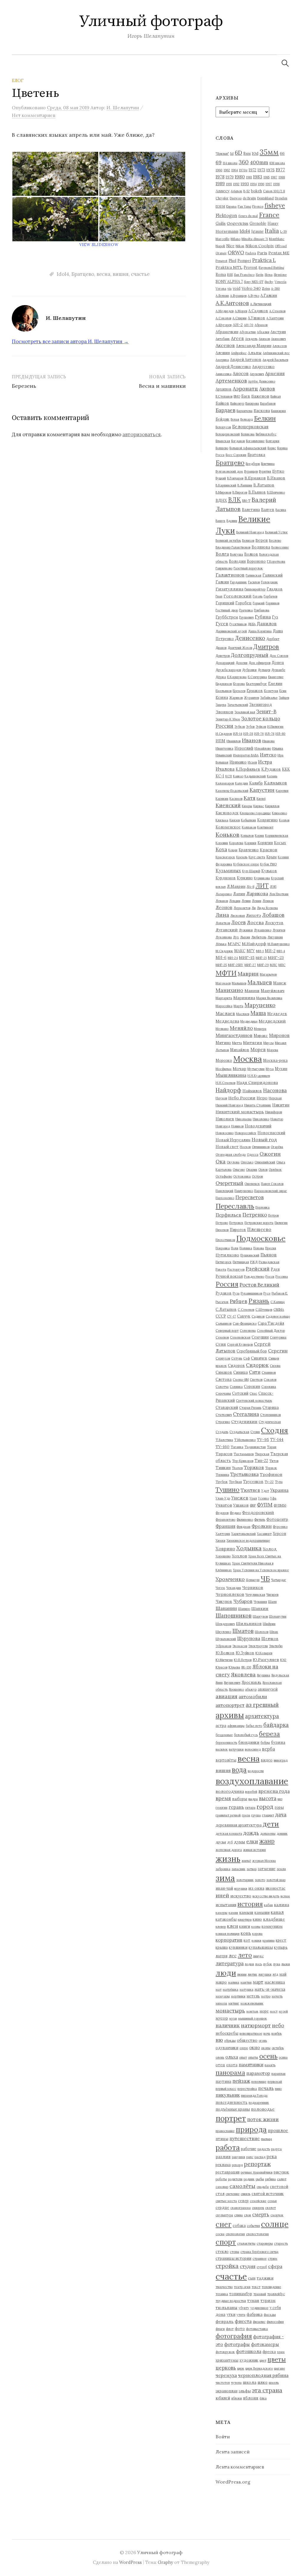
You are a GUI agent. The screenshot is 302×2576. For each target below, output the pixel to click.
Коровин (222, 843)
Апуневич (257, 374)
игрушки (241, 1888)
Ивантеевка (224, 748)
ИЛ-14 (238, 734)
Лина (222, 915)
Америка (222, 360)
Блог (18, 80)
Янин (219, 1683)
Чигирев (272, 1595)
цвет (263, 2360)
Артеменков (231, 381)
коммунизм (272, 1926)
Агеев (237, 338)
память (270, 2065)
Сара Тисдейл (271, 1323)
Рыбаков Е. (280, 1293)
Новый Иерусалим (233, 1140)
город (265, 1806)
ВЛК (234, 500)
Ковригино (267, 820)
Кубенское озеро (246, 864)
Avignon (236, 191)
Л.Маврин (236, 886)
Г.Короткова (276, 561)
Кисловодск (227, 813)
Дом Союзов (279, 656)
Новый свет (227, 1147)
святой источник (268, 2194)
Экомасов (240, 1646)
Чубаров (243, 1601)
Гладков (275, 589)
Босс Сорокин (236, 455)
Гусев (222, 624)
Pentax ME (279, 253)
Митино (223, 1043)
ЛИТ (262, 886)
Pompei (244, 260)
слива (238, 2215)
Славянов (269, 1372)
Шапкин (260, 1608)
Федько (235, 1513)
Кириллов (272, 806)
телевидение (271, 2287)
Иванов (251, 740)
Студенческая (270, 1422)
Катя (250, 798)
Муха (270, 1069)
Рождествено (254, 1276)
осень (268, 2056)
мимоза (221, 2003)
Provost (251, 267)
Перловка (262, 1207)
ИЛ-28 (248, 734)
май (283, 1974)
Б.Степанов (224, 396)
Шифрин (269, 1624)
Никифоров (274, 1112)
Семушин (260, 1337)
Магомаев (223, 983)
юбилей (223, 2398)
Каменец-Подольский (232, 791)
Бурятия (265, 471)
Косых (280, 843)
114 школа (230, 163)
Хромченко (230, 1579)
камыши (262, 1912)
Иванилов (234, 741)
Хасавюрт (264, 1534)
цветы (277, 2359)
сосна (220, 2234)
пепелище (259, 2082)
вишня (121, 274)
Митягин (253, 1043)
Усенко (264, 1498)
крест (281, 1940)
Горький (259, 603)
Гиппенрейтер (255, 589)
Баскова (262, 411)
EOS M (220, 206)
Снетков (256, 1380)
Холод (270, 1549)
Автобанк (223, 339)
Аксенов (225, 345)
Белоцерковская (250, 427)
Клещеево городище (255, 813)
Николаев (225, 1119)
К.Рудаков (271, 769)
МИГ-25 (221, 965)
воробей (251, 1792)
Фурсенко (280, 1527)
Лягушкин (275, 937)
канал (277, 1912)
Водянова (261, 547)
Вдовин (232, 521)
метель (253, 1996)
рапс (250, 2157)
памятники (251, 2064)
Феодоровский (258, 1512)
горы (279, 1807)
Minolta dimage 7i (255, 239)
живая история (254, 1850)
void (237, 288)
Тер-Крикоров (243, 1461)
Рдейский (258, 1269)
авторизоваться (142, 434)
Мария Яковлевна (269, 998)
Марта (238, 1006)
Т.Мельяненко (245, 1440)
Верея (262, 540)
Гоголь (258, 596)
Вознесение (280, 547)
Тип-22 (261, 1460)
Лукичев (279, 930)
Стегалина (246, 1414)
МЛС (274, 965)
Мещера (260, 1029)
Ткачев (237, 1468)
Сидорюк (257, 1365)
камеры (221, 1913)
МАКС (240, 951)
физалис (259, 2322)
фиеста (243, 2321)
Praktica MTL (229, 267)
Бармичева (244, 411)
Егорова (239, 684)
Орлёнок (275, 1170)
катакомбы (226, 1919)
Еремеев (239, 691)
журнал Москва (264, 1861)
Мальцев (260, 982)
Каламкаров (225, 783)
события (253, 2226)
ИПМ (220, 741)
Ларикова (257, 893)
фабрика (255, 2314)
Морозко (224, 1060)
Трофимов (271, 1474)
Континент (265, 827)
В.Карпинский (226, 485)
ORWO (236, 253)
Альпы (255, 353)
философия (275, 2322)
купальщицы (261, 1947)
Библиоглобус (266, 434)
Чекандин (234, 1588)
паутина (223, 2081)
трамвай (260, 2294)
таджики (265, 2278)
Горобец (243, 603)
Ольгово (239, 1170)
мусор (222, 2018)
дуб (230, 1842)
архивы (230, 1715)
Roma (221, 274)
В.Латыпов (264, 485)
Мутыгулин (256, 1069)
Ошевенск (252, 1184)
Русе (267, 1293)
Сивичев (259, 1358)
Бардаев (225, 410)
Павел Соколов (272, 1184)
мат (219, 1989)
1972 (252, 170)
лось (258, 1964)
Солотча (222, 1387)
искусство (241, 1896)
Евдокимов (224, 684)
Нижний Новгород (229, 1105)
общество (247, 2040)
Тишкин (223, 1468)
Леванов (222, 901)
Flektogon (226, 215)
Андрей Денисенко (233, 367)
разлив (223, 2157)
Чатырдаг (279, 1580)
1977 (280, 170)
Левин (246, 901)
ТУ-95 (263, 1440)
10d (255, 153)
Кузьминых (228, 871)
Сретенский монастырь (254, 1401)
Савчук (244, 1316)
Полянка (246, 1248)
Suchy (269, 282)
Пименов (222, 1230)
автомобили (253, 1696)
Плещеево (259, 1229)
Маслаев (225, 1013)
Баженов (260, 396)
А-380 (275, 289)
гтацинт (268, 1815)
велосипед (253, 1749)
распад (260, 2157)
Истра (265, 762)
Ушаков (241, 1505)
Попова (259, 1248)
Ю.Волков (225, 1653)
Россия (227, 1284)
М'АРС (234, 944)
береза (269, 1734)
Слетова (224, 1379)
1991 (229, 184)
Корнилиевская (277, 836)
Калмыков (275, 783)
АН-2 (238, 325)
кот (247, 1940)
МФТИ (226, 973)
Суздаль (222, 1432)
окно (255, 2047)
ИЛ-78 (270, 734)
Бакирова (252, 403)
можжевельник (252, 2003)
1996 (261, 184)
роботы (221, 2179)
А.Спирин (239, 318)
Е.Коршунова (237, 677)
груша (256, 1815)
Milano (235, 239)
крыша (222, 1947)
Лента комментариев (240, 2467)
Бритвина (268, 464)
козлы (256, 1927)
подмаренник (259, 2103)
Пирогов (238, 1230)
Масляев (243, 1014)
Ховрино (225, 1549)
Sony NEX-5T (254, 282)
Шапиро (244, 1609)
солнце (275, 2224)
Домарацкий (225, 663)
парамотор (258, 2073)
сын (252, 2278)
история (250, 1904)
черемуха (226, 2375)
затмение (267, 1869)
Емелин (275, 683)
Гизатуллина (229, 589)
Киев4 (261, 799)
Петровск (236, 1223)
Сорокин (252, 1386)
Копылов (247, 836)
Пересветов (250, 1197)
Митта (237, 1043)
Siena (269, 275)
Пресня (271, 1248)
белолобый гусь (246, 1735)
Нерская (275, 1098)
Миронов (279, 1035)
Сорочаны (223, 1393)
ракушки (238, 2157)
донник (282, 1834)
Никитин (281, 1105)
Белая (235, 419)
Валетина (251, 509)
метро (266, 1996)
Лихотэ (253, 915)
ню (219, 2040)
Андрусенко (263, 367)
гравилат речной (228, 1815)
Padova (251, 253)
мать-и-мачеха (270, 1989)
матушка (246, 1989)
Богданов (238, 441)
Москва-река (275, 1060)
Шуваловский (226, 1639)
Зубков (240, 727)
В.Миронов (223, 492)
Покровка (223, 1248)
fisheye (275, 205)
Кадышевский (255, 776)
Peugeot (221, 261)
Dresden (281, 198)
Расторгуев (236, 1269)
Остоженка (242, 1176)
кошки (256, 1940)
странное (260, 2259)
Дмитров (266, 647)
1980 (240, 177)
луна (277, 1964)
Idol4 (63, 274)
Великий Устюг (276, 532)
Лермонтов (242, 908)
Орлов (263, 1170)
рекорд (237, 2165)
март (258, 1982)
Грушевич (246, 617)
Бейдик (223, 419)
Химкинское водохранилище (248, 1541)
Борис (272, 448)
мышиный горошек (252, 2018)
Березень (24, 386)
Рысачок (222, 1302)
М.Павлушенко (279, 944)
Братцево (83, 274)
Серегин (278, 1351)
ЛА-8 (250, 887)
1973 (261, 170)
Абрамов (261, 325)
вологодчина (230, 1791)
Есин (283, 691)
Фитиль (260, 1520)
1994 (253, 184)
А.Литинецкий (261, 304)
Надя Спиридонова (257, 1082)
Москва (248, 1059)
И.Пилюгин (275, 727)
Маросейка (224, 1006)
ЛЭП (273, 887)
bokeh (256, 191)
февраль (225, 2321)
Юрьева (234, 1667)
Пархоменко (225, 1198)
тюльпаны (226, 2308)
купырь (281, 1947)
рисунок (281, 2172)
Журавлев (251, 698)
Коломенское (228, 827)
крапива (269, 1940)
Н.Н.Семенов (225, 1083)
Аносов (241, 373)
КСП (229, 776)
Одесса (253, 1155)
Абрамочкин (227, 332)
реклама (223, 2165)
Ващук (220, 521)
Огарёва (277, 1147)
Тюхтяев (250, 1490)
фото (240, 2329)
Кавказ (238, 776)
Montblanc (277, 239)
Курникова (262, 878)
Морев (258, 1049)
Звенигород (261, 704)
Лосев (238, 922)
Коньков (228, 834)
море (264, 2011)
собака (239, 2225)
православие (225, 2131)
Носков (245, 1147)
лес (233, 1956)
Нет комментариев (34, 115)
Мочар (239, 1069)
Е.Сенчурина (257, 677)
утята (241, 2315)
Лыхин (245, 937)
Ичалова (225, 769)
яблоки (237, 2398)
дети (271, 1824)
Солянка (236, 1387)
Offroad (281, 246)
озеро (244, 2048)
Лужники (246, 930)
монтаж (252, 2011)
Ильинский (224, 755)
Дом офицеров (260, 663)
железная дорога (229, 1850)
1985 (266, 177)
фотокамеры (265, 2344)
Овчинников (261, 1147)
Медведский (272, 1021)
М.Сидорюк (224, 951)
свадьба (263, 2187)
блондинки (249, 1742)
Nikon (240, 246)
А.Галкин (269, 295)
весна (103, 274)
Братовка (256, 455)
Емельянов (224, 691)
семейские (258, 2201)
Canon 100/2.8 (274, 191)
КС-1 (220, 776)
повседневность (232, 2102)
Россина (282, 1276)
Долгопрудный (250, 655)
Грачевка (246, 610)
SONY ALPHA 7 (229, 281)
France (269, 215)
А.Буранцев (238, 296)
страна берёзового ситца (259, 2252)
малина (234, 1982)
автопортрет (230, 1705)
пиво (278, 2089)
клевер (221, 1927)
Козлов (284, 820)
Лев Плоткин (279, 894)
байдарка (276, 1725)
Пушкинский (250, 1255)
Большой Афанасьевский (248, 448)
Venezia (280, 282)
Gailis (221, 223)
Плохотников (225, 1240)
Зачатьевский (238, 705)
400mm (259, 162)
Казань (272, 776)
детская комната (229, 1834)
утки (231, 2314)
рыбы (260, 2179)
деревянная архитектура (239, 1825)
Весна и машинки (162, 386)
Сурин (255, 1432)
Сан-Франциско (245, 1323)
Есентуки (271, 691)
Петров (273, 1215)
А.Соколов (223, 318)
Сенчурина (278, 1337)
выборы (240, 1799)
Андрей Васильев (275, 360)
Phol (232, 260)
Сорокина (269, 1387)
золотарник (245, 1880)
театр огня (242, 2287)
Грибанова (262, 610)
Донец (278, 662)
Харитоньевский (243, 1534)
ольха (232, 2057)
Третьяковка (244, 1474)
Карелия (282, 791)
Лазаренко (224, 894)
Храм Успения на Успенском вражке (261, 1570)
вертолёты (226, 1760)
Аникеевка (224, 374)
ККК (286, 769)
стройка (227, 2266)
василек (222, 1749)
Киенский (228, 805)
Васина (281, 510)
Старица (271, 1407)
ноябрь (276, 2033)
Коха (221, 849)
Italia (272, 231)
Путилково (227, 1255)
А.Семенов (277, 311)
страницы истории (233, 2258)
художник (249, 2360)
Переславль (235, 1206)
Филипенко (245, 1520)
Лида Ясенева (267, 908)
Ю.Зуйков (245, 1653)
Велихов (248, 540)
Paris (262, 253)
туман (253, 2300)
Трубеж (222, 1482)
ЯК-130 (246, 1667)
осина (283, 2057)
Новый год (264, 1139)
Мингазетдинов (234, 1035)
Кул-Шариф (251, 871)
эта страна (267, 2390)
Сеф (247, 1358)
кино (257, 1919)
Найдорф (228, 1090)
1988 (282, 177)
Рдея (275, 1269)
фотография (234, 2336)
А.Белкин (222, 296)
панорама (230, 2073)
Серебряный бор (252, 1351)
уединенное (259, 2308)
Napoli (220, 246)
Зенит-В (266, 711)
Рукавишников (251, 1293)
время (223, 1798)
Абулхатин (248, 332)
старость (281, 2243)
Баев (246, 396)
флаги (220, 2329)
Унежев (240, 1498)
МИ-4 (281, 951)
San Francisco (244, 275)
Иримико (238, 762)
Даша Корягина (260, 631)
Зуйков (261, 727)
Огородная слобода (231, 1155)
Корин (259, 836)
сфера (275, 2266)
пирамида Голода (254, 2095)
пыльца (266, 2139)
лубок (267, 1964)
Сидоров (236, 1365)
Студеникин (244, 1421)
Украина (279, 1490)
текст (256, 2287)
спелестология (257, 2234)
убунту (244, 2308)
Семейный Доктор (271, 1331)
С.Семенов (246, 1310)
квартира (245, 1919)
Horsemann (227, 231)
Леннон (268, 901)
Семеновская (240, 1337)
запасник (238, 1869)
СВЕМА (279, 1310)
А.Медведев (225, 311)
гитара (250, 1808)
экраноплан (226, 2391)
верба (268, 1749)
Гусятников (238, 624)
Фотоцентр (277, 1519)
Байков (222, 403)
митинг (234, 2003)
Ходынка (249, 1548)
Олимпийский (265, 1162)
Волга (222, 554)
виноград (281, 1760)
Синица (241, 1372)
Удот (265, 1491)
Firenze (258, 206)
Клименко (279, 813)
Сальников (224, 1323)
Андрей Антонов (246, 359)
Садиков (258, 1316)
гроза (246, 1815)
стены (234, 2252)
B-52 (247, 191)
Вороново (256, 561)
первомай (275, 2082)
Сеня (221, 1344)
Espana (231, 206)
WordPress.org (233, 2482)
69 (219, 162)
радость (264, 2149)
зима (225, 1878)
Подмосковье (261, 1238)
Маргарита (224, 998)
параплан (278, 2074)
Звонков (224, 712)
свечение (233, 2194)
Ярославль (251, 1682)
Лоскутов (274, 923)
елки (252, 1841)
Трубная (235, 1482)
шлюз (262, 2382)
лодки (249, 1964)
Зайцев (284, 698)
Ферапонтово (225, 1520)
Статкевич (224, 1415)
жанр (267, 1841)
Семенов (222, 1337)
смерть (261, 2214)
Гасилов (254, 582)
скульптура (224, 2215)
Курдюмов (226, 878)
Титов (274, 1461)
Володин (237, 561)
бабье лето (254, 1726)
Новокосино (225, 1133)
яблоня (251, 2398)
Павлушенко (244, 1191)
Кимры (247, 806)
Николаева (243, 1119)
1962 (227, 170)
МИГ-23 (276, 958)
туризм (268, 2300)
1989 (220, 184)
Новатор (277, 1119)
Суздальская (239, 1432)
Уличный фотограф (151, 21)
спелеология (235, 2234)
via (229, 289)
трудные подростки (231, 2301)
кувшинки (238, 1947)
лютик (252, 1974)
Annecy (223, 191)
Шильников (249, 1624)
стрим (273, 2259)
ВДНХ (221, 500)
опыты (253, 2057)
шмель (274, 2383)
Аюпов (267, 389)
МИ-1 (260, 951)
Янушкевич (232, 1683)
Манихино (229, 990)
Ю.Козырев (264, 1653)
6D (238, 153)
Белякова (248, 434)
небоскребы (227, 2033)
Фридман (243, 1527)
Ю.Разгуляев (266, 1660)
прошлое (278, 2130)
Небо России (242, 1098)
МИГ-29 (263, 965)
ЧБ (265, 1578)
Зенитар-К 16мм (228, 719)
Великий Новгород (250, 532)
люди (226, 1973)
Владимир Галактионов (233, 547)
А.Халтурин (275, 318)
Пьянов (269, 1255)
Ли (254, 908)
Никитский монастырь (240, 1112)
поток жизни (263, 2119)
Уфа (273, 1498)
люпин (242, 1974)
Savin (260, 275)
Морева (273, 1050)
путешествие (245, 2138)
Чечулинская (255, 1595)
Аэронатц (245, 389)
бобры (265, 1743)
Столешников (270, 1415)
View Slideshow (99, 245)
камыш (246, 1912)
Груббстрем (227, 617)
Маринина (244, 998)
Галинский (273, 575)
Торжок (271, 1468)
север (243, 2201)
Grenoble (258, 223)
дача (281, 1815)
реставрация (228, 2172)
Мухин (281, 1069)
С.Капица (278, 1302)
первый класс (226, 2089)
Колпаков (249, 827)
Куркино (245, 878)
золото (260, 1880)
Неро (262, 1098)
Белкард (247, 419)
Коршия (250, 843)
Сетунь (237, 1358)
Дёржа (221, 677)
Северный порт (227, 1331)
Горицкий (225, 603)
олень (220, 2057)
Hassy (273, 223)
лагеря (221, 1956)
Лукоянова (224, 937)
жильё (246, 1861)
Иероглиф (244, 748)
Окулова (233, 1162)
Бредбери (253, 464)
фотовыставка (257, 2329)
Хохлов (239, 1556)
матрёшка (230, 1989)
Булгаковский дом (229, 471)
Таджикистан (255, 1447)
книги (245, 1926)
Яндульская (280, 1675)
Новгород (223, 1126)
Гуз (275, 617)
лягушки (265, 1974)
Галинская (253, 575)
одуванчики (227, 2048)
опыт (243, 2057)
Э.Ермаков (223, 1646)
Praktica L (264, 260)
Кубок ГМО (268, 864)
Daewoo (236, 198)
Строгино (223, 1422)
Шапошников (234, 1616)
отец (220, 2065)
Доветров (223, 656)
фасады (270, 2315)
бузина (278, 1742)
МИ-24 (233, 958)
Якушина (264, 1675)
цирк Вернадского (259, 2368)
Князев (235, 820)
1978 (220, 177)
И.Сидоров (224, 734)
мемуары (223, 1996)
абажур (251, 1689)
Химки (220, 1541)
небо (278, 2025)
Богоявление (255, 441)
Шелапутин (278, 1616)
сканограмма (241, 2208)
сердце (222, 2207)
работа (228, 2147)
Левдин (235, 901)
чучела (236, 2383)
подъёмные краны (233, 2109)
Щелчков (270, 1639)
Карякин (222, 799)
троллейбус (276, 2294)
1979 (230, 177)
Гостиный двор (227, 610)
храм (281, 2352)
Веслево (275, 540)
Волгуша (237, 554)
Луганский (227, 930)
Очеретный (229, 1183)
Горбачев (270, 596)
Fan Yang (244, 206)
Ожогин (270, 1154)
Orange (221, 253)
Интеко (268, 755)
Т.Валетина (224, 1440)
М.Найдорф (254, 944)
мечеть (277, 1996)
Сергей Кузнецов (240, 1344)
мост (274, 2011)
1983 (258, 177)
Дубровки (249, 670)
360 (244, 162)
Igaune (257, 231)
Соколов (270, 1380)
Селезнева (248, 1331)
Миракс (261, 1035)
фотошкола (249, 2351)
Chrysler (222, 198)
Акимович (278, 339)
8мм (247, 153)
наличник (228, 2025)
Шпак (274, 1632)
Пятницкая (241, 1262)
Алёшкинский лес (276, 353)
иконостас (275, 1888)
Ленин (257, 901)
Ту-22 (269, 1482)
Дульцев (264, 670)
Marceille (223, 239)
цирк (241, 2368)
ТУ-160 (223, 1447)
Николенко (261, 1119)
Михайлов (240, 1050)
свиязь (246, 2194)
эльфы (245, 2391)
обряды (230, 2041)
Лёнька (221, 944)
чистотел (223, 2383)
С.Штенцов (264, 1310)
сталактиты (246, 2243)
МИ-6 (221, 958)
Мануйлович (273, 991)
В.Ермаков (255, 478)
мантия (246, 1982)
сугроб (262, 2267)
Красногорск (225, 857)
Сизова (275, 1366)
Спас (253, 1393)
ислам (285, 1896)
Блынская (223, 441)
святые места (226, 2201)
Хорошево (223, 1556)
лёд (275, 1974)
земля (281, 1869)
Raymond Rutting (271, 268)
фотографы (237, 2344)
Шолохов (262, 1632)
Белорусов (223, 427)
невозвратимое (251, 2033)
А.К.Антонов (232, 303)
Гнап (219, 596)
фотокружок (225, 2352)
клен (233, 1926)
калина (282, 1905)
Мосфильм (224, 1069)
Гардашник (238, 582)
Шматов (243, 1631)
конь (246, 1933)
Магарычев (268, 974)
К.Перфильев (248, 769)
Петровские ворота (259, 1223)
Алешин (223, 353)
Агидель (251, 339)
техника (222, 2294)
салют (282, 2179)
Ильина (278, 748)
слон (247, 2215)
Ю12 (283, 1660)
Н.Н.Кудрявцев (259, 1076)
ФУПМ (265, 1505)
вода (239, 1770)
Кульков (269, 871)
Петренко (255, 1215)
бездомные (224, 1735)
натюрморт (256, 2025)
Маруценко (260, 1005)
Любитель (259, 937)
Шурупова (249, 1638)
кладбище (274, 1919)
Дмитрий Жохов (240, 648)
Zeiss (266, 289)
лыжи (286, 1964)
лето (245, 1955)
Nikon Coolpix (260, 246)
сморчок (277, 2215)
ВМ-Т (246, 501)
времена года (274, 1791)
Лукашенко (263, 930)
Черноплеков (230, 1594)
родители (235, 2179)
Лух (236, 937)
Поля (235, 1248)
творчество (224, 2287)
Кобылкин (248, 820)
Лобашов (273, 915)
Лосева (255, 922)
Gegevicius (238, 223)
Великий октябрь (228, 540)
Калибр (256, 783)
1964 (234, 170)
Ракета (221, 1269)
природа (251, 2129)
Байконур (237, 403)
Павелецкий (224, 1191)
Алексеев (280, 346)
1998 (276, 184)
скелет (270, 2208)
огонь (263, 2041)
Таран (272, 1447)
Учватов (224, 1505)
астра (221, 1725)
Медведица (249, 1021)
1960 (219, 170)
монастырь (230, 2011)
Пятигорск (224, 1262)
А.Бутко (253, 296)
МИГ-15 (247, 958)
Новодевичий (258, 1126)
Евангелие (276, 677)
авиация (226, 1696)
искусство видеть (266, 1896)
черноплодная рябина (263, 2375)
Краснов (269, 850)
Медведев (277, 1014)
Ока (221, 1161)
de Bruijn (249, 198)
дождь (251, 1833)
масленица (275, 1982)
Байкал (276, 396)
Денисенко (250, 638)
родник (249, 2179)
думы (239, 1842)
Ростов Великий (259, 1285)
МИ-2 (270, 951)
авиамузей (268, 1689)
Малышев (239, 983)
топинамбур (241, 2294)
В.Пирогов (240, 492)
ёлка (263, 2398)
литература (230, 1963)
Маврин (248, 974)
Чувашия (260, 1602)
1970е (243, 170)
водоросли (256, 1771)
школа (250, 2382)
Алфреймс (239, 353)
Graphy (165, 2562)
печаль (266, 2088)
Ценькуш (253, 1580)
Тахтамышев (244, 1454)
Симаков (224, 1372)
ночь (267, 2033)
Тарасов (224, 1454)
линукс (258, 1956)
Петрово (222, 1223)
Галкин (222, 582)
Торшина (222, 1475)
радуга (276, 2149)
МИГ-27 (250, 965)
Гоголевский (238, 596)
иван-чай (224, 1888)
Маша (258, 1013)
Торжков (254, 1467)
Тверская (262, 1454)
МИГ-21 (261, 958)
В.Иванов (276, 478)
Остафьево (224, 1176)
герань (236, 1807)
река (272, 2156)
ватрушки (236, 1749)
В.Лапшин (245, 485)
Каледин (242, 783)
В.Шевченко (276, 492)
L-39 (283, 232)
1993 (245, 184)
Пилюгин (281, 1223)
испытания (226, 1905)
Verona (221, 289)
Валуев (268, 509)
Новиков (237, 1126)
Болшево (222, 448)
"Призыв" (222, 154)
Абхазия (263, 332)
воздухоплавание (252, 1781)
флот (230, 2329)
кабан (268, 1905)
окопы (266, 2048)
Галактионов (230, 575)
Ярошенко (236, 1689)
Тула (279, 1482)
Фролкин (262, 1526)
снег (224, 2224)
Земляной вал (245, 712)
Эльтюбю (276, 1646)
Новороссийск (246, 1133)
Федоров (222, 1513)
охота (232, 2065)
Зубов (250, 727)
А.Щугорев (224, 325)
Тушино (228, 1490)
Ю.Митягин (224, 1660)
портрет (231, 2118)
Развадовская (269, 1262)
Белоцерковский (228, 434)
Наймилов (252, 1091)
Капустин (262, 790)
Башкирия (278, 411)
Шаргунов (260, 1616)
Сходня (275, 1430)
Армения (275, 373)
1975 (270, 170)
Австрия (278, 332)
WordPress (131, 2562)
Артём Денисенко (262, 381)
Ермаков (255, 691)
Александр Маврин (254, 346)
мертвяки (238, 1996)
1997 (269, 184)
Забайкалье (269, 698)
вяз (280, 1799)
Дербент (273, 639)
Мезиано (222, 1029)
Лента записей (233, 2452)
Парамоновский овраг (271, 1191)
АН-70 (249, 325)
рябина (270, 2179)
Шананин (226, 1608)
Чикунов (224, 1601)
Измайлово (263, 748)
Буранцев (251, 471)
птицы (222, 2139)
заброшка (223, 1869)
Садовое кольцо (278, 1316)
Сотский (240, 1393)
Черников (253, 1587)
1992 (236, 184)
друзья (221, 1842)
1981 (249, 177)
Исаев (252, 762)
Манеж (280, 983)
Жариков (236, 698)
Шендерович (225, 1624)
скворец (258, 2208)
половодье (263, 2109)
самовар (222, 2187)
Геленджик (269, 582)
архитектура (262, 1716)
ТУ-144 (277, 1440)
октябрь (278, 2048)
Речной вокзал (229, 1276)
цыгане (279, 2368)
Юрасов (221, 1667)
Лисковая (238, 916)
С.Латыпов (226, 1309)
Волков (251, 554)
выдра (253, 1799)
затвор (252, 1869)
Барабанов (268, 403)
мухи (233, 2018)
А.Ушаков (256, 318)
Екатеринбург (256, 684)
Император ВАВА (246, 755)
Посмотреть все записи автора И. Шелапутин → (70, 341)
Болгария (273, 441)
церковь (226, 2368)
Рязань (259, 1301)
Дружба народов (228, 670)
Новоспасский (271, 1133)
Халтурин (223, 1534)
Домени (242, 663)
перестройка (247, 2089)
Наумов (221, 1098)
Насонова (275, 1090)
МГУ (251, 951)
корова (257, 1934)
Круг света (257, 857)
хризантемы (227, 2360)
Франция (225, 1526)
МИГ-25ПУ (236, 965)
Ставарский (227, 1407)
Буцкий (221, 478)
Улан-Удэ (223, 1498)
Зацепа (221, 705)
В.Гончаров (235, 478)
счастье (140, 274)
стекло (222, 2251)
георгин (221, 1808)
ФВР (253, 1505)
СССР (221, 1316)
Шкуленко (223, 1632)
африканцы (236, 1726)
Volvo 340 (251, 288)
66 (282, 153)
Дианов (221, 648)
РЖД (254, 1262)
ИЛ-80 (280, 734)
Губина (263, 617)
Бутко (278, 471)
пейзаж (241, 2081)
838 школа (277, 163)
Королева (236, 843)
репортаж (257, 2164)
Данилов (267, 624)
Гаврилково (224, 568)
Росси (270, 1276)
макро (221, 1982)
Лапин (239, 894)
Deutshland (265, 198)
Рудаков (224, 1293)
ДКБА (252, 624)
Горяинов (273, 603)
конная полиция (228, 1934)
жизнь (228, 1859)
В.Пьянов (257, 492)
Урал (253, 1498)
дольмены (268, 1834)
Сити (255, 1372)
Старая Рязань (250, 1408)
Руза (236, 1293)
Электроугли (258, 1646)
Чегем (220, 1588)
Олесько (247, 1162)
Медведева (227, 1021)
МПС (282, 965)
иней (222, 1895)
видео (267, 1760)
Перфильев (228, 1215)
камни (233, 1913)
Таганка (237, 1447)
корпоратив (229, 1940)
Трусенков (253, 1481)
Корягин (265, 843)
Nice (230, 246)
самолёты (242, 2186)
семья (272, 2201)
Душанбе (278, 670)
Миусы (269, 1043)
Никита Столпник (258, 1105)
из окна (256, 1888)
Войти (223, 2437)
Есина (222, 697)
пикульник (228, 2095)
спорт (226, 2242)
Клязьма (222, 820)
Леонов (224, 907)
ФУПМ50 (280, 1505)
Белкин (265, 418)
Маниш (252, 991)
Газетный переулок (248, 568)
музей (283, 2011)
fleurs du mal (248, 216)
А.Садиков (258, 311)
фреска (269, 2352)
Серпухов (223, 1358)
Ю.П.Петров (243, 1660)
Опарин (252, 1170)
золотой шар (276, 1880)
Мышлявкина (231, 1075)
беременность (226, 1743)
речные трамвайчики (257, 2172)
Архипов (224, 389)
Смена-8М (241, 1380)
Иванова (268, 741)
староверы (265, 2243)
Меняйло (241, 1028)
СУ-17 (232, 1316)
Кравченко (249, 850)
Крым (271, 857)
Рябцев (238, 1301)
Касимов (236, 799)
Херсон (279, 1533)
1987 (274, 177)
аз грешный (262, 1705)
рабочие (249, 2149)
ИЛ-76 (259, 734)
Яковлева (243, 1674)
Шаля (272, 1602)
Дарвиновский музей (231, 631)
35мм (269, 152)
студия (248, 2266)
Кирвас (259, 806)
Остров (257, 1176)
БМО (237, 396)
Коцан (233, 850)
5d (232, 154)
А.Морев (241, 311)
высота (268, 1798)
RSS (230, 275)
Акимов (264, 339)
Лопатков (223, 923)
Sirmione (280, 275)
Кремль (242, 857)
